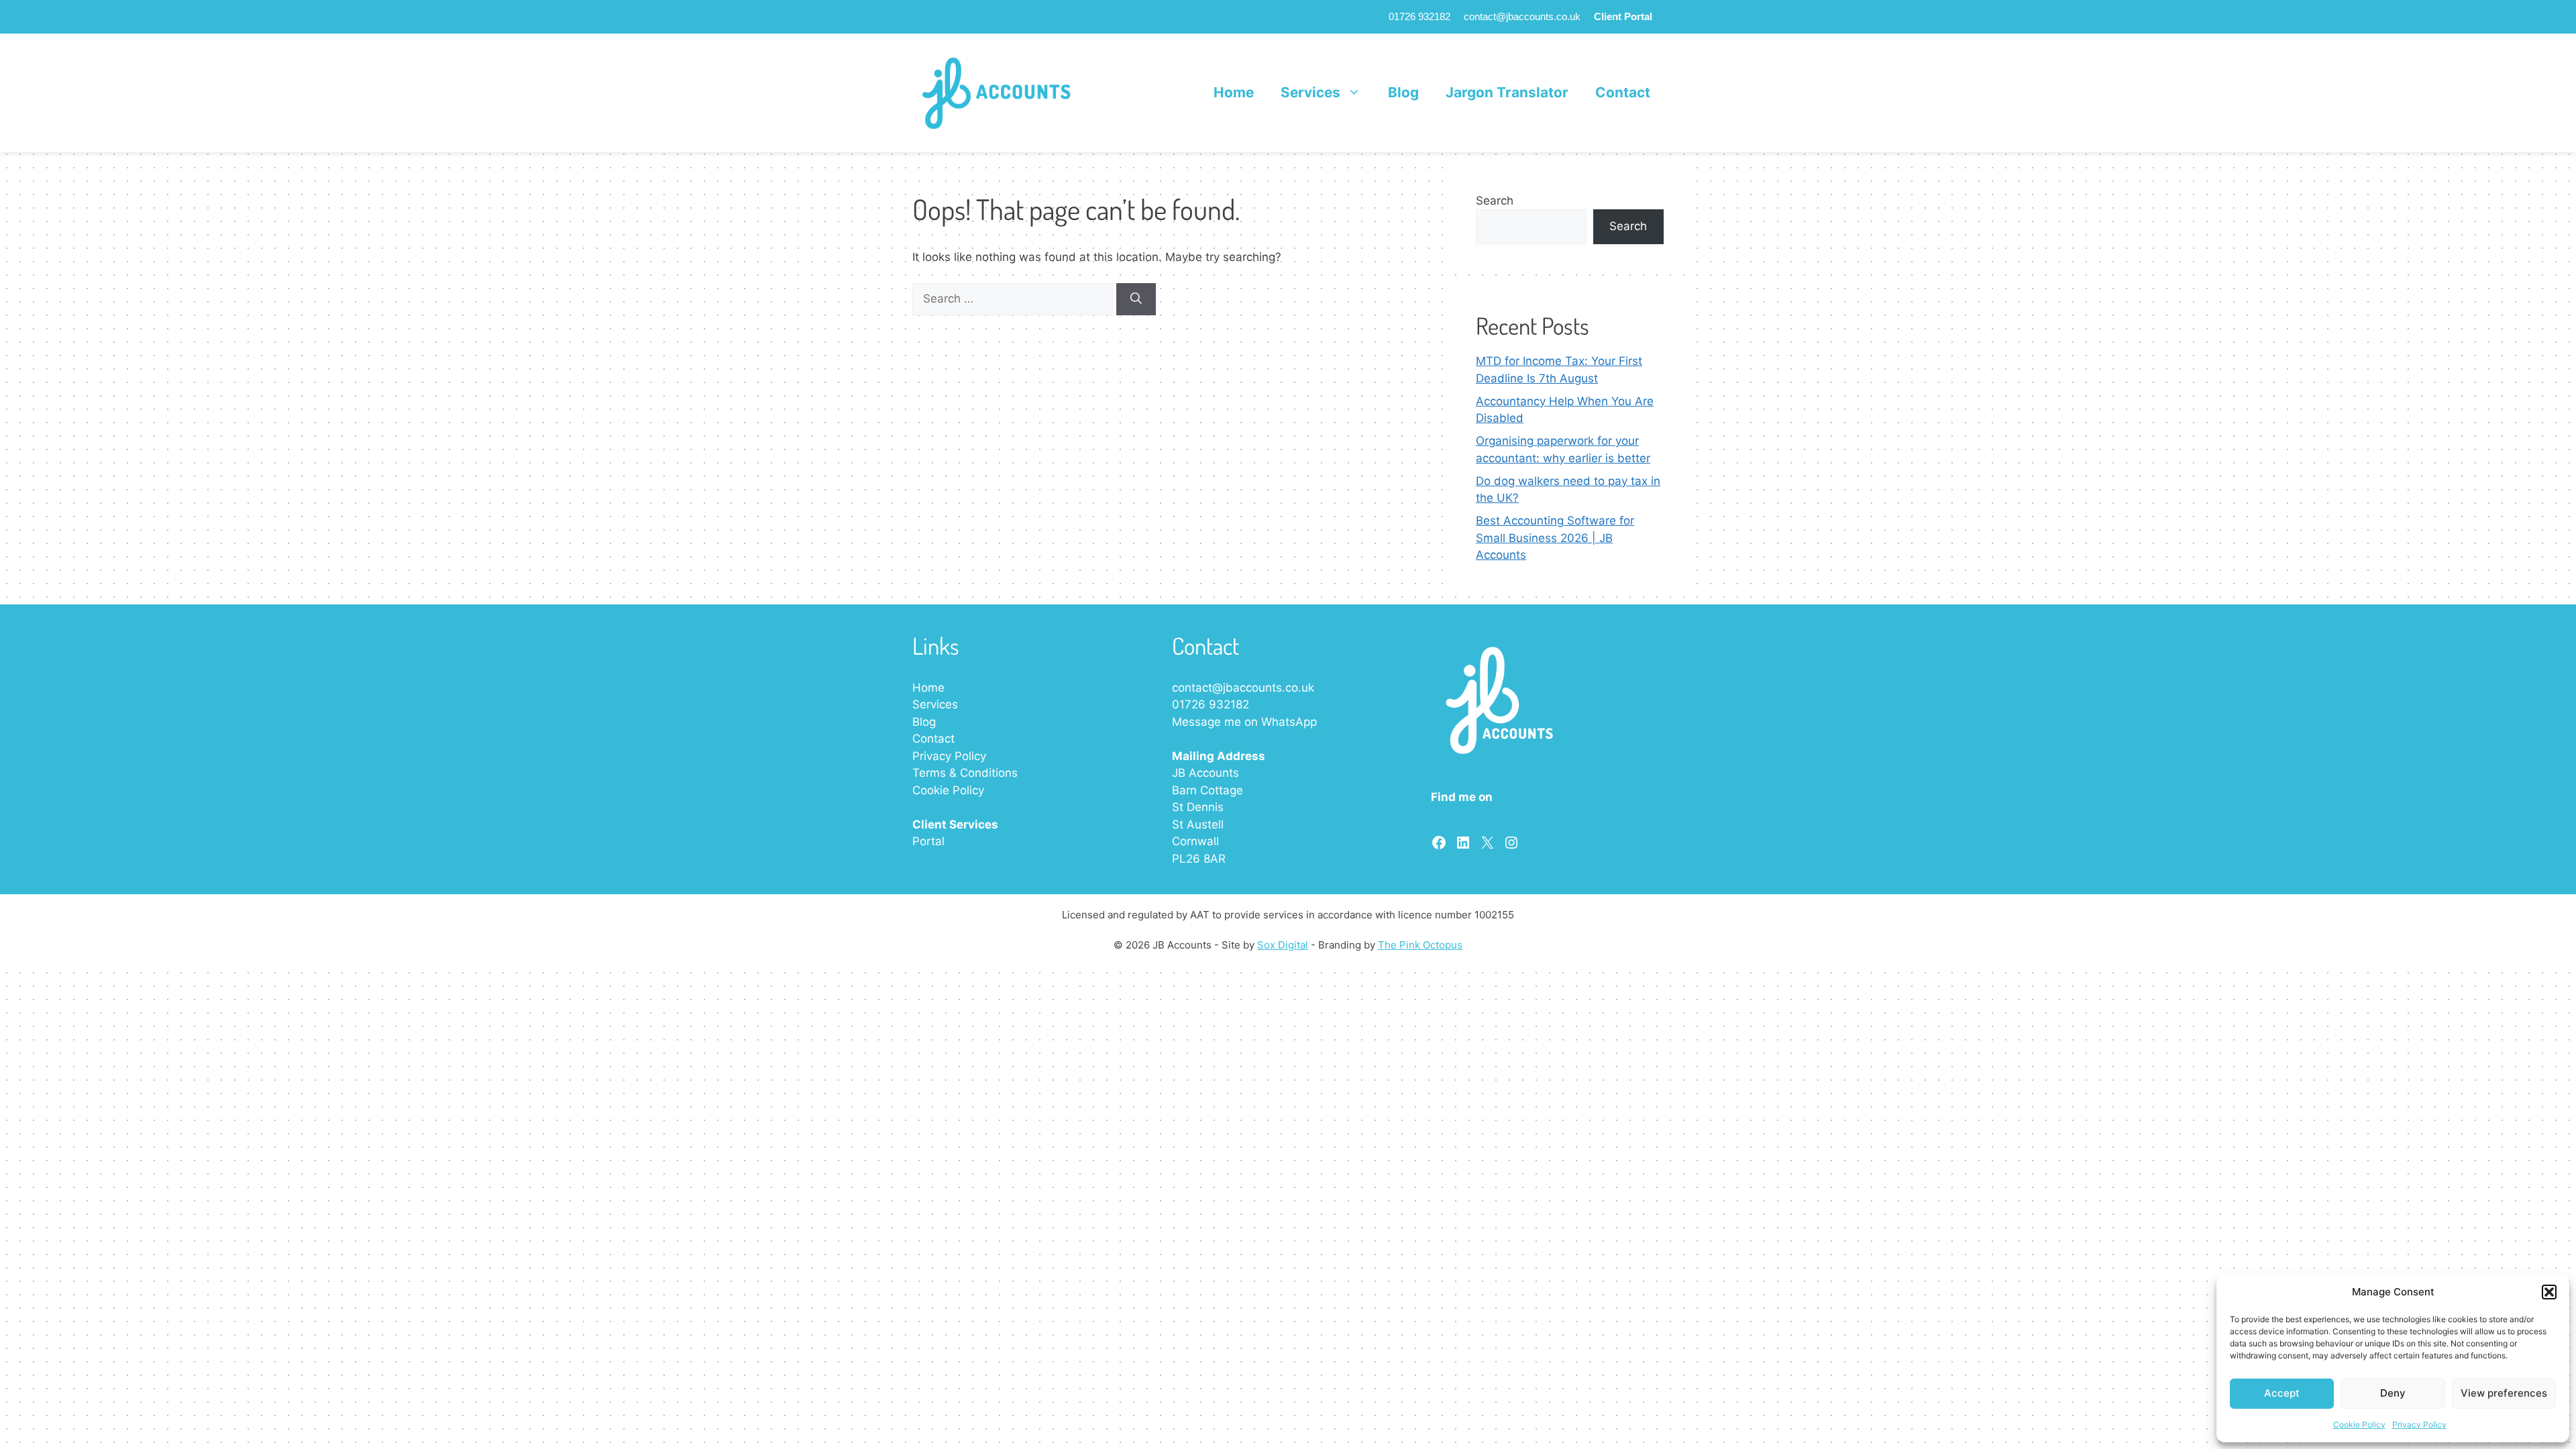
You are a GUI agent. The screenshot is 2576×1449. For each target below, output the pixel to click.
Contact (1623, 92)
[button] (2549, 1292)
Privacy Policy (2419, 1425)
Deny (2393, 1393)
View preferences (2504, 1393)
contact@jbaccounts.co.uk (1522, 16)
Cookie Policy (2359, 1425)
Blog (1403, 92)
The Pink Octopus (1420, 945)
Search (1495, 201)
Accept (2282, 1393)
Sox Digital (1283, 945)
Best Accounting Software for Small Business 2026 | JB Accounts (1555, 538)
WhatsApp (1289, 722)
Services (1310, 92)
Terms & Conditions (965, 773)
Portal (928, 841)
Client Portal (1623, 16)
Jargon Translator (1507, 92)
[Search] (1136, 299)
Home (1234, 92)
